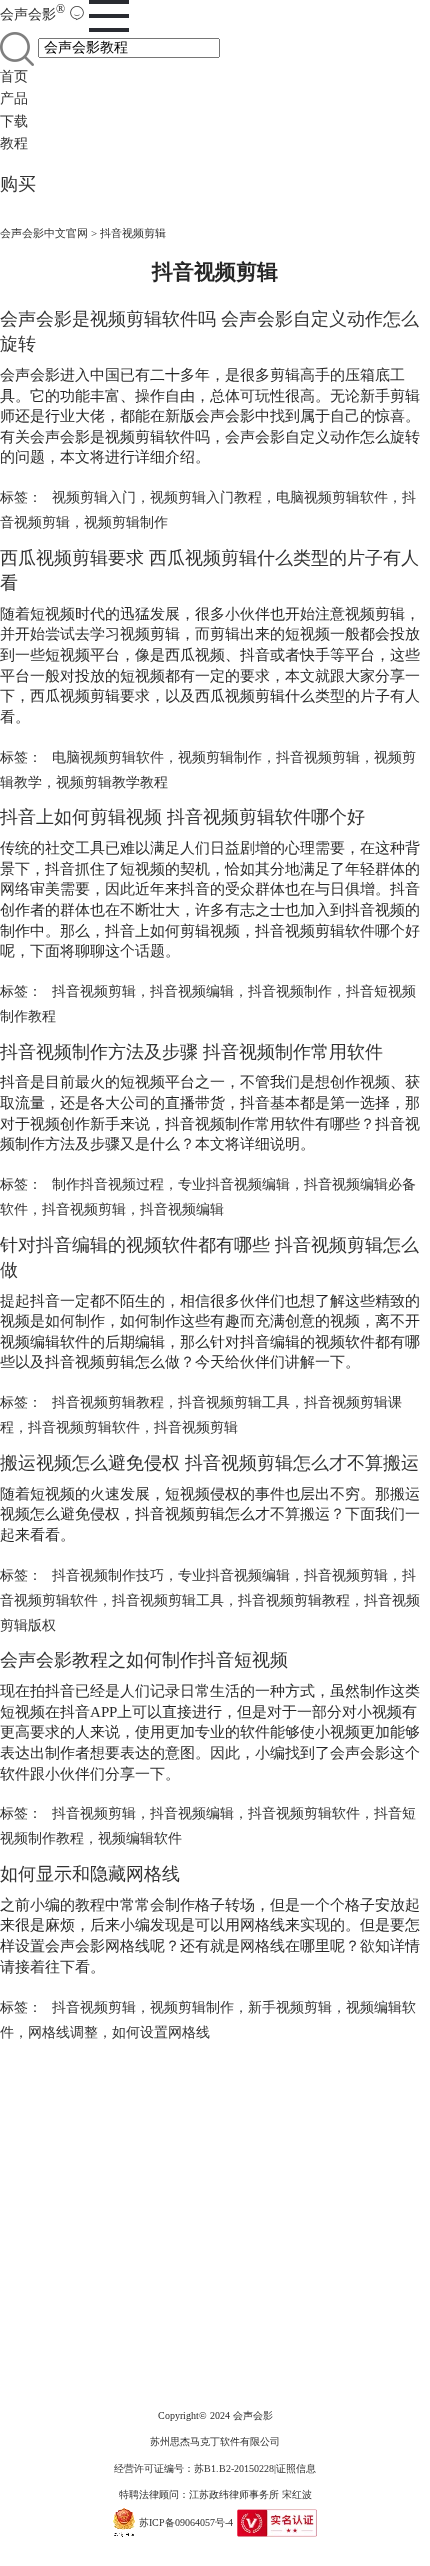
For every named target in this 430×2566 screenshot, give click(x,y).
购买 (18, 184)
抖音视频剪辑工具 (234, 1402)
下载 (14, 121)
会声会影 (32, 14)
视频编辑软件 (140, 1838)
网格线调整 (63, 2032)
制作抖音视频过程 (108, 1184)
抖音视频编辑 (192, 991)
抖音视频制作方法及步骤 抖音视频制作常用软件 (191, 1052)
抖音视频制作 (290, 991)
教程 (14, 143)
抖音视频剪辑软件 (84, 1427)
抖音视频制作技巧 (108, 1575)
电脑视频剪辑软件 (332, 497)
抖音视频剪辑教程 (108, 1402)
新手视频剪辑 (290, 2007)
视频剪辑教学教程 (112, 782)
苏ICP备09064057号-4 (186, 2522)
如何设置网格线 (161, 2032)
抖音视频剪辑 (318, 757)
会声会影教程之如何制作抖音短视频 (144, 1660)
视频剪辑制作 (126, 522)
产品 (14, 98)
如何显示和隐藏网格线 (90, 1874)
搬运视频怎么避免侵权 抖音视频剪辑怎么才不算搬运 (209, 1463)
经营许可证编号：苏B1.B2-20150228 (194, 2468)
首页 (14, 76)
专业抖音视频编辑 (234, 1184)
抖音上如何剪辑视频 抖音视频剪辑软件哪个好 (182, 817)
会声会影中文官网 (44, 233)
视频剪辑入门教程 (206, 497)
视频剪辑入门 (94, 497)
